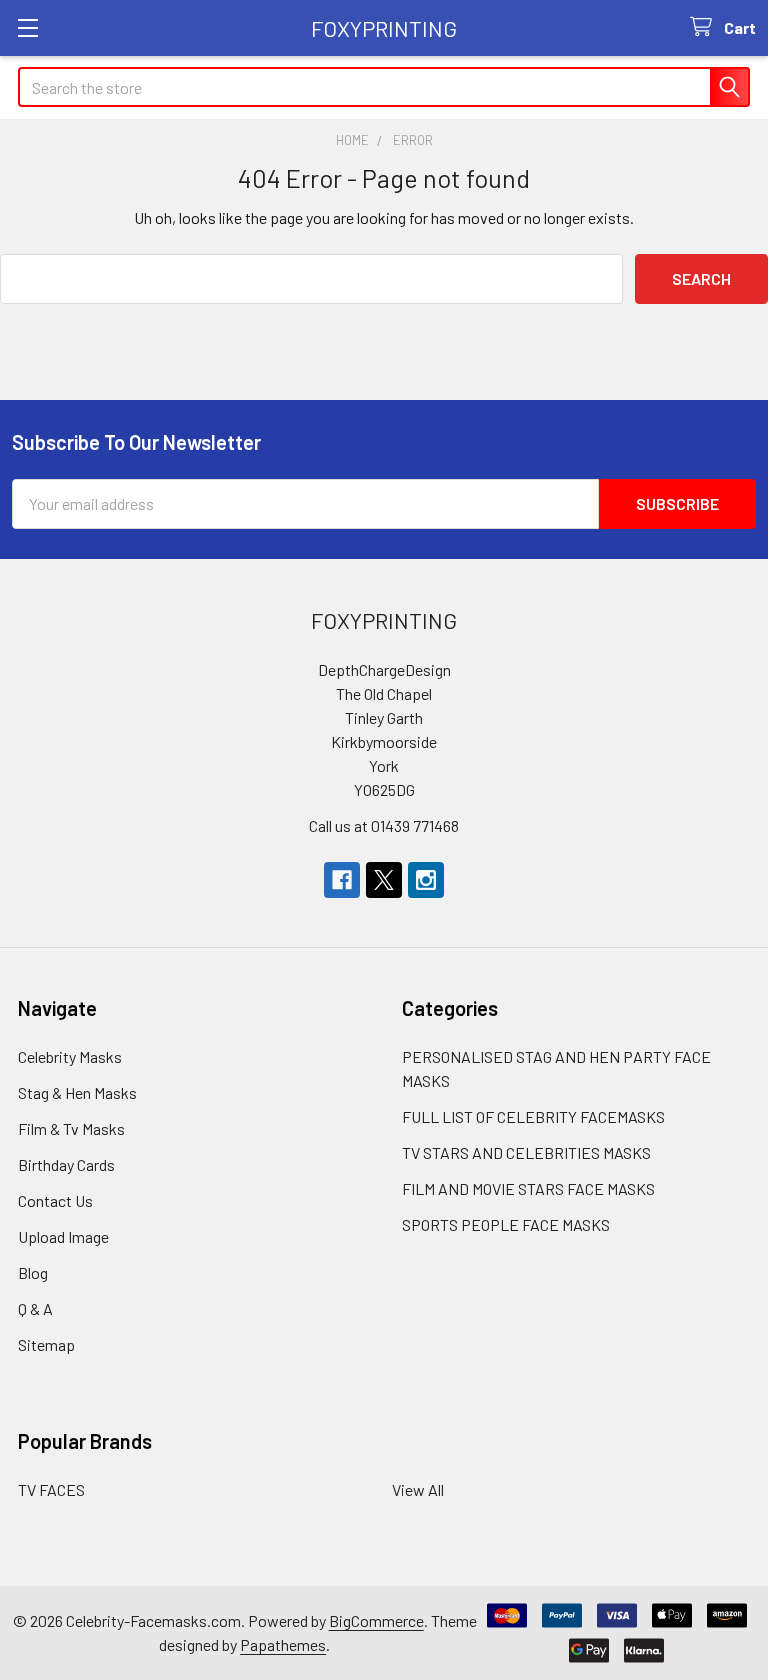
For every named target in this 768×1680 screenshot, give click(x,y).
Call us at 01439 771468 (384, 825)
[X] (384, 880)
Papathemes (283, 1644)
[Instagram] (426, 880)
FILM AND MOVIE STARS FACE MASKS (528, 1188)
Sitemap (46, 1344)
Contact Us (55, 1200)
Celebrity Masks (70, 1056)
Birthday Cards (66, 1164)
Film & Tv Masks (71, 1128)
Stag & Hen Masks (77, 1092)
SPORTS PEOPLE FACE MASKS (506, 1224)
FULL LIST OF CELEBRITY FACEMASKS (533, 1116)
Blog (33, 1272)
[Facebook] (342, 880)
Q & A (35, 1308)
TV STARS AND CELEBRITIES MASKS (526, 1152)
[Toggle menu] (27, 27)
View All (418, 1489)
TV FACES (51, 1489)
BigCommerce (376, 1620)
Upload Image (63, 1236)
